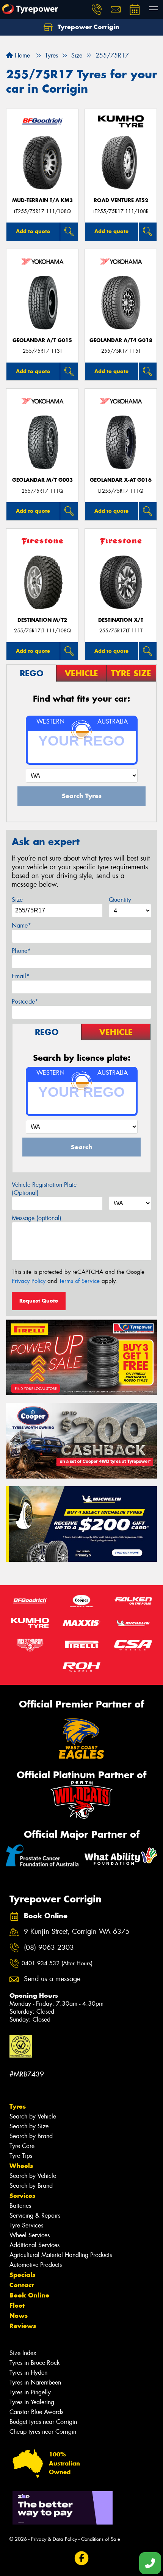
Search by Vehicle (33, 2116)
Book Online (29, 2295)
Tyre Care (22, 2146)
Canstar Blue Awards (36, 2412)
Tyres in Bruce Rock (35, 2363)
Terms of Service (79, 1281)
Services (22, 2196)
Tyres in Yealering (32, 2402)
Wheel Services (30, 2235)
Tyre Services (26, 2225)
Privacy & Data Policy (54, 2539)
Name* (21, 925)
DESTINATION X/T (121, 620)
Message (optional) (37, 1218)
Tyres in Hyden (28, 2373)
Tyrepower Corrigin (88, 27)
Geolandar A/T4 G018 (121, 340)
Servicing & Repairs (35, 2216)
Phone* (21, 951)
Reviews (23, 2326)
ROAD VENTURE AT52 (121, 200)
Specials (22, 2275)
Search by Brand (31, 2136)
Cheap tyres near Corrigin (43, 2432)
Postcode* (25, 1002)
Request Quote (39, 1301)
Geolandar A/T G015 (42, 340)
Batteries (20, 2206)
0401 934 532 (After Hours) (57, 1963)
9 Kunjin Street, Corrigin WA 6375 (77, 1932)
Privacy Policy (29, 1281)
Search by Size (29, 2126)
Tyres (18, 2106)
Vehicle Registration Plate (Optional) (44, 1189)
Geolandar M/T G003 (42, 480)
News (19, 2316)
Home (21, 55)
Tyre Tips (21, 2156)
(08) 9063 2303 (49, 1948)
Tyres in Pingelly (30, 2392)
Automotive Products (36, 2265)
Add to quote (33, 231)
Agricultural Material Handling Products (61, 2255)
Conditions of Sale (101, 2539)
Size (17, 900)
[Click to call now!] (97, 9)
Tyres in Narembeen (35, 2382)
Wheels (21, 2166)
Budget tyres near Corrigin (43, 2422)
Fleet (17, 2305)
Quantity (120, 900)
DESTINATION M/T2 (42, 620)
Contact (22, 2285)
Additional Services (34, 2245)
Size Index (23, 2353)
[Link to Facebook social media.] (82, 2558)
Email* (21, 976)
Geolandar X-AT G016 (121, 480)
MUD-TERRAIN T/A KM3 (42, 200)
